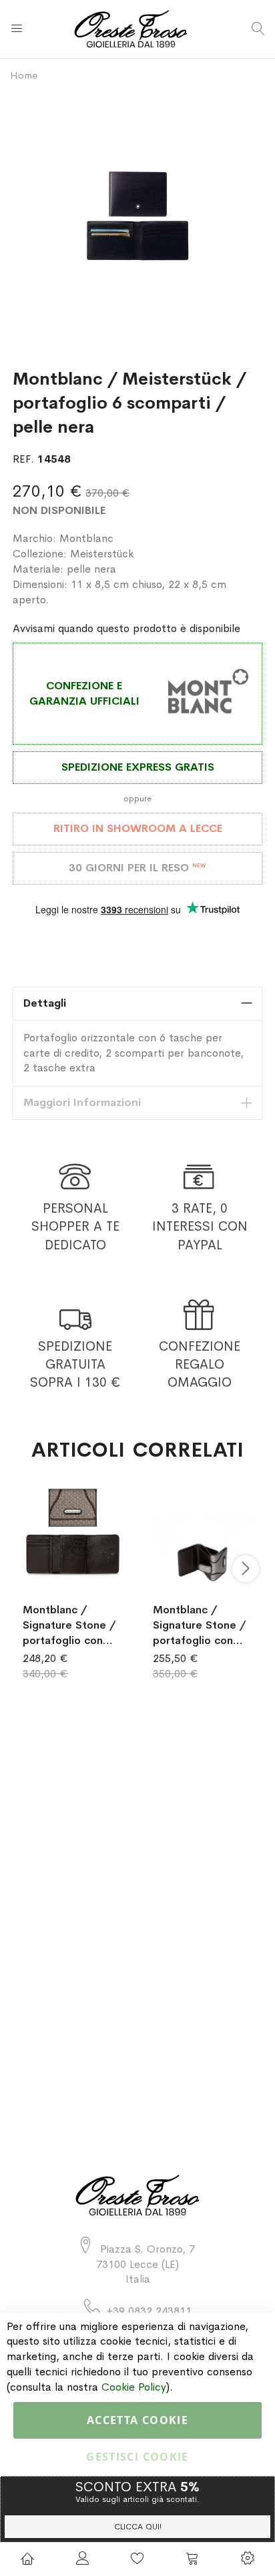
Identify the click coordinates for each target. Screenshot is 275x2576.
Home (24, 75)
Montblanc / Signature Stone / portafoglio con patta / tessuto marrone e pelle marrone (69, 1625)
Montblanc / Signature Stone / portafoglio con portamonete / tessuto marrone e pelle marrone (201, 1625)
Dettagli (45, 1003)
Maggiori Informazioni (82, 1102)
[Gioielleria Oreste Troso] (138, 29)
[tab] (137, 1004)
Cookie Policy (134, 2387)
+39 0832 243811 (149, 2311)
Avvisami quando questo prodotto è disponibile (126, 628)
